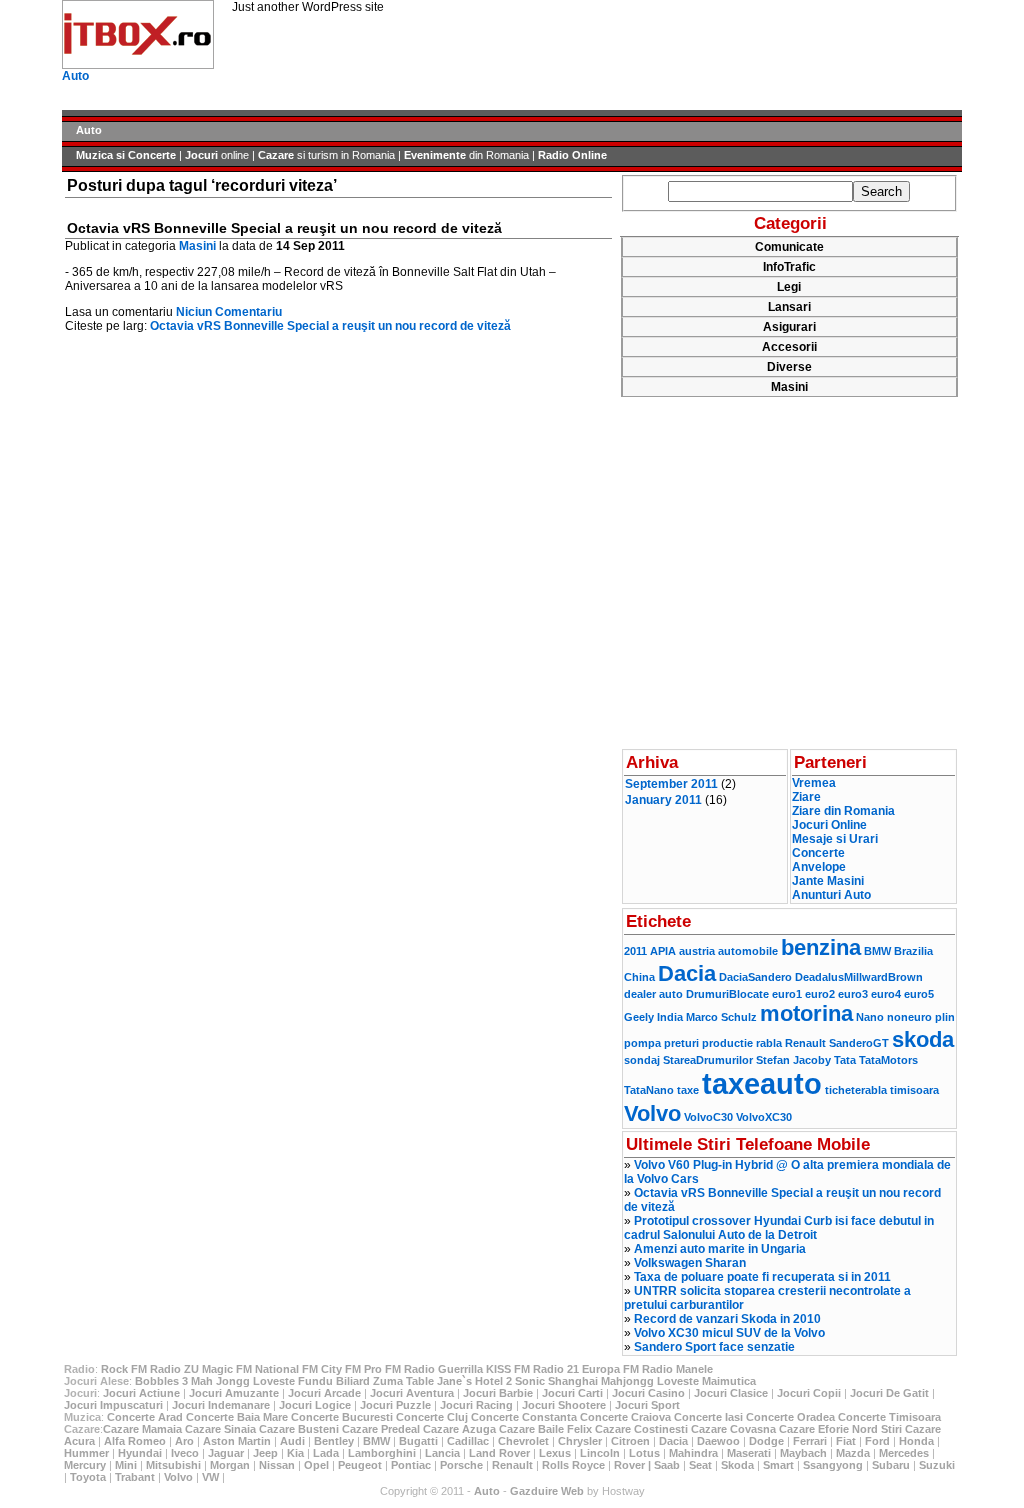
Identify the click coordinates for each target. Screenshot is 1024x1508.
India (670, 1017)
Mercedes (904, 1453)
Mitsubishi (173, 1465)
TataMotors (888, 1060)
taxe (688, 1090)
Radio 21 (556, 1369)
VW (210, 1477)
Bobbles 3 (161, 1381)
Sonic (530, 1381)
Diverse (789, 367)
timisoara (914, 1090)
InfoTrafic (789, 267)
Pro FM (382, 1369)
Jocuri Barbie (498, 1393)
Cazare (276, 155)
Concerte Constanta (524, 1417)
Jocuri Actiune (141, 1393)
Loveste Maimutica (706, 1381)
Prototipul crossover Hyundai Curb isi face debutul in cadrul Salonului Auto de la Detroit (779, 1228)
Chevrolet (523, 1441)
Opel (316, 1465)
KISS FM (508, 1369)
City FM (341, 1369)
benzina (821, 947)
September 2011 (671, 784)
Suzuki (937, 1465)
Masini (197, 246)
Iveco (185, 1453)
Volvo (652, 1113)
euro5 (919, 994)
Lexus (555, 1453)
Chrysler (580, 1441)
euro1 (787, 994)
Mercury (85, 1465)
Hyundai (140, 1453)
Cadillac (468, 1441)
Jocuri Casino (648, 1393)
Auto (75, 76)
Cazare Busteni (299, 1429)
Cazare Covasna (733, 1429)
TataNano (649, 1090)
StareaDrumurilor (708, 1060)
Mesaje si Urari (835, 839)
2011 (635, 951)
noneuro (909, 1017)
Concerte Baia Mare (237, 1417)
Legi (789, 287)
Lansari (789, 307)
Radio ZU (174, 1369)
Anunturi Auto (831, 895)
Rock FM (124, 1369)
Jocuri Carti (572, 1393)
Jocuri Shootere (564, 1405)
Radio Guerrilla (443, 1369)
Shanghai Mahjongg (601, 1381)
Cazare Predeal (381, 1429)
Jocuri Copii (809, 1393)
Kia (295, 1453)
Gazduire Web (547, 1491)
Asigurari (789, 327)
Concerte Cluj (432, 1417)
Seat (700, 1465)
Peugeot (360, 1465)
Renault (805, 1043)
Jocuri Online (829, 825)
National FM (286, 1369)
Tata (845, 1060)
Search (881, 191)
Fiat (846, 1441)
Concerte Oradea (790, 1417)
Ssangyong (833, 1465)
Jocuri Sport (647, 1405)
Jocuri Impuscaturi (113, 1405)
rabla (769, 1043)
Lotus (644, 1453)
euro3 (853, 994)
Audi (292, 1441)
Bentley (334, 1441)
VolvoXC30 (764, 1117)
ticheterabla (856, 1090)
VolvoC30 (708, 1117)
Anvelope (819, 867)
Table (420, 1381)
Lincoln (600, 1453)
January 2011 (663, 800)
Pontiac (411, 1465)
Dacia (687, 973)
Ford (877, 1441)
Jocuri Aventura (412, 1393)
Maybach (803, 1453)
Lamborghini (382, 1453)
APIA (663, 951)
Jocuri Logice (315, 1405)
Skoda (737, 1465)
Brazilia (913, 951)
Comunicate (789, 247)
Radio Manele (677, 1369)
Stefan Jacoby (793, 1060)
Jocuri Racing (476, 1405)
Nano (870, 1017)
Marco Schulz (721, 1017)
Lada (326, 1453)
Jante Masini (828, 881)
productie (727, 1043)
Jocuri (201, 155)
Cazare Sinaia (220, 1429)
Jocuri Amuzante (234, 1393)
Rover (629, 1465)
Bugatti (418, 1441)
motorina (806, 1013)
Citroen (630, 1441)
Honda (916, 1441)
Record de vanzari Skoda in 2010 (727, 1319)
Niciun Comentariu (229, 312)
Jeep (265, 1453)
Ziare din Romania (843, 811)
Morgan (230, 1465)
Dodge (766, 1441)
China (639, 977)
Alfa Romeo (135, 1441)
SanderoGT (859, 1043)
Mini (126, 1465)
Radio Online (572, 155)
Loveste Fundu (293, 1381)
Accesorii (789, 347)
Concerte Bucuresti (342, 1417)
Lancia (442, 1453)
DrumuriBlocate (727, 994)
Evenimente (435, 155)
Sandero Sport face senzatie (714, 1347)
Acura (79, 1441)
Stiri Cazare (911, 1429)
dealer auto (653, 994)
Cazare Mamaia (142, 1429)
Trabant (135, 1477)
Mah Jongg (220, 1381)
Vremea (814, 783)
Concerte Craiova (625, 1417)
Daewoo (718, 1441)
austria (697, 951)
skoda (923, 1039)
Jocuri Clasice (731, 1393)
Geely (639, 1017)
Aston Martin (237, 1441)
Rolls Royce (573, 1465)
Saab (667, 1465)
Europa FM (610, 1369)
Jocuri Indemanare (221, 1405)
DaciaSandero (755, 977)
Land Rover (499, 1453)
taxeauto (762, 1083)
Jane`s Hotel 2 (474, 1381)
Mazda (853, 1453)
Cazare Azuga (459, 1429)
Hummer (86, 1453)
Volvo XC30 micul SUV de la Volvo (729, 1333)
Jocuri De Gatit (889, 1393)
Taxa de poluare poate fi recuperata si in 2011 (762, 1277)
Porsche (461, 1465)
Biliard (353, 1381)
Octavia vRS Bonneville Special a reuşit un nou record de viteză (284, 228)
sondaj (642, 1060)
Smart (778, 1465)
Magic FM (227, 1369)
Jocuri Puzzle (395, 1405)
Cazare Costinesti (641, 1429)
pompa (642, 1043)
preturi (681, 1043)
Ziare (806, 797)
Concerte (818, 853)
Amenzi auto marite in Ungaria (720, 1249)
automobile (748, 951)
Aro (184, 1441)
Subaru (891, 1465)
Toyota (88, 1477)
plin (945, 1017)
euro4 (886, 994)
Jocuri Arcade (324, 1393)
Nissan (277, 1465)
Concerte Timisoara (889, 1417)
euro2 (820, 994)
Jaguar (226, 1453)
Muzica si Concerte (126, 155)
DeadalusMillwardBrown (859, 977)
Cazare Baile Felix (545, 1429)
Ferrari (810, 1441)
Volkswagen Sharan (690, 1263)
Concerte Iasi (708, 1417)
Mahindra (693, 1453)
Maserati (749, 1453)
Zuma (388, 1381)
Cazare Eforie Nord (828, 1429)
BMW (877, 951)
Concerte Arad (145, 1417)
